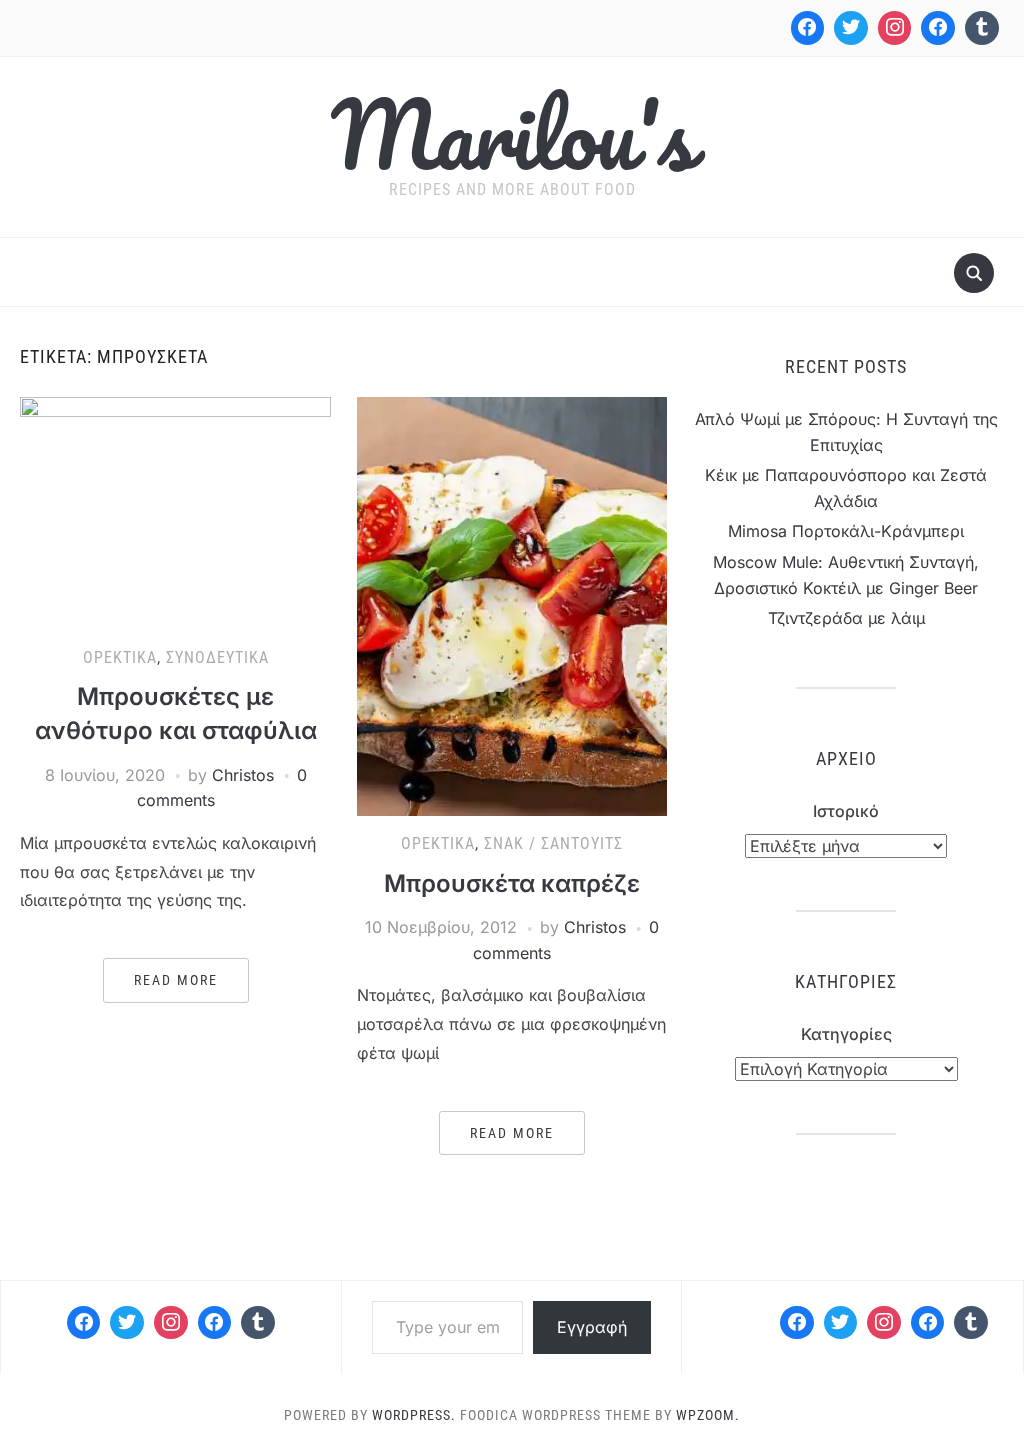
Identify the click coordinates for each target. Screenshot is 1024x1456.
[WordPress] (215, 1323)
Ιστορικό (846, 811)
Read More (176, 980)
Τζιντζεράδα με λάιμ (846, 618)
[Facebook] (808, 28)
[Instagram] (895, 28)
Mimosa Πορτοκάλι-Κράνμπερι (846, 531)
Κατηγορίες (846, 1034)
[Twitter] (851, 28)
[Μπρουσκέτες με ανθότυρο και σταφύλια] (175, 512)
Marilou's (512, 134)
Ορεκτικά (120, 657)
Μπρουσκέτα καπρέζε (512, 883)
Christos (243, 775)
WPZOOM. (708, 1415)
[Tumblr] (982, 28)
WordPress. (414, 1415)
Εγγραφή (592, 1327)
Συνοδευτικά (217, 657)
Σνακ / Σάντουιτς (553, 843)
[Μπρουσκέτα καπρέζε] (512, 605)
